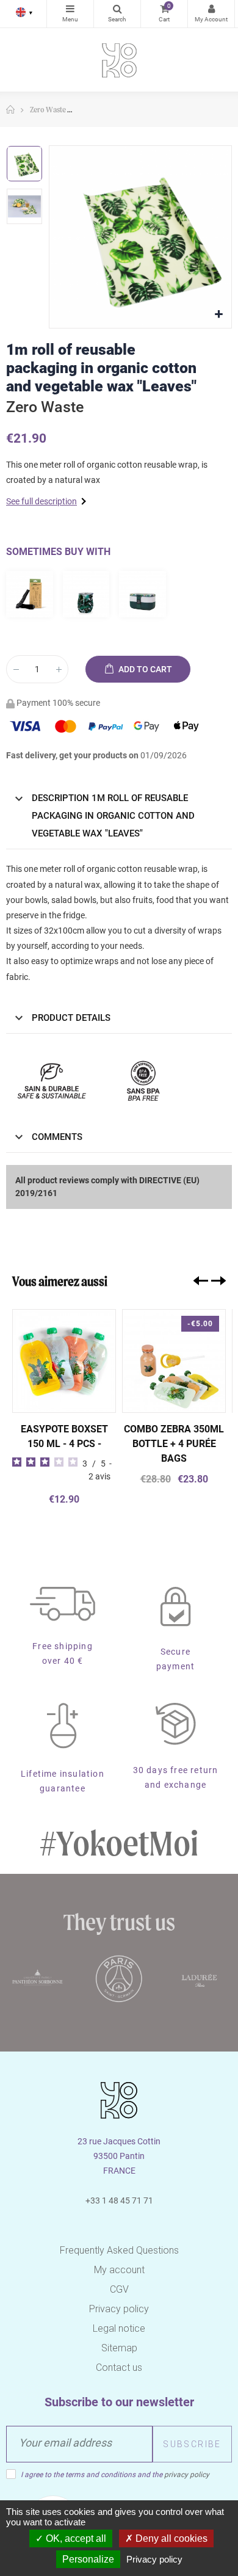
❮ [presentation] (201, 1281)
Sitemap (119, 2348)
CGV (119, 2289)
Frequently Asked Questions (119, 2250)
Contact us (119, 2367)
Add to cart (144, 669)
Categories (70, 14)
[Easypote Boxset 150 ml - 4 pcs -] (64, 1361)
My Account (211, 14)
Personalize (88, 2559)
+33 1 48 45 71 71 (119, 2200)
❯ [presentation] (218, 1281)
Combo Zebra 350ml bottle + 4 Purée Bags (174, 1444)
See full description (41, 501)
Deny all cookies (170, 2538)
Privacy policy (119, 2309)
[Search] (117, 14)
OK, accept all (75, 2538)
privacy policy (187, 2475)
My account (119, 2270)
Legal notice (119, 2328)
